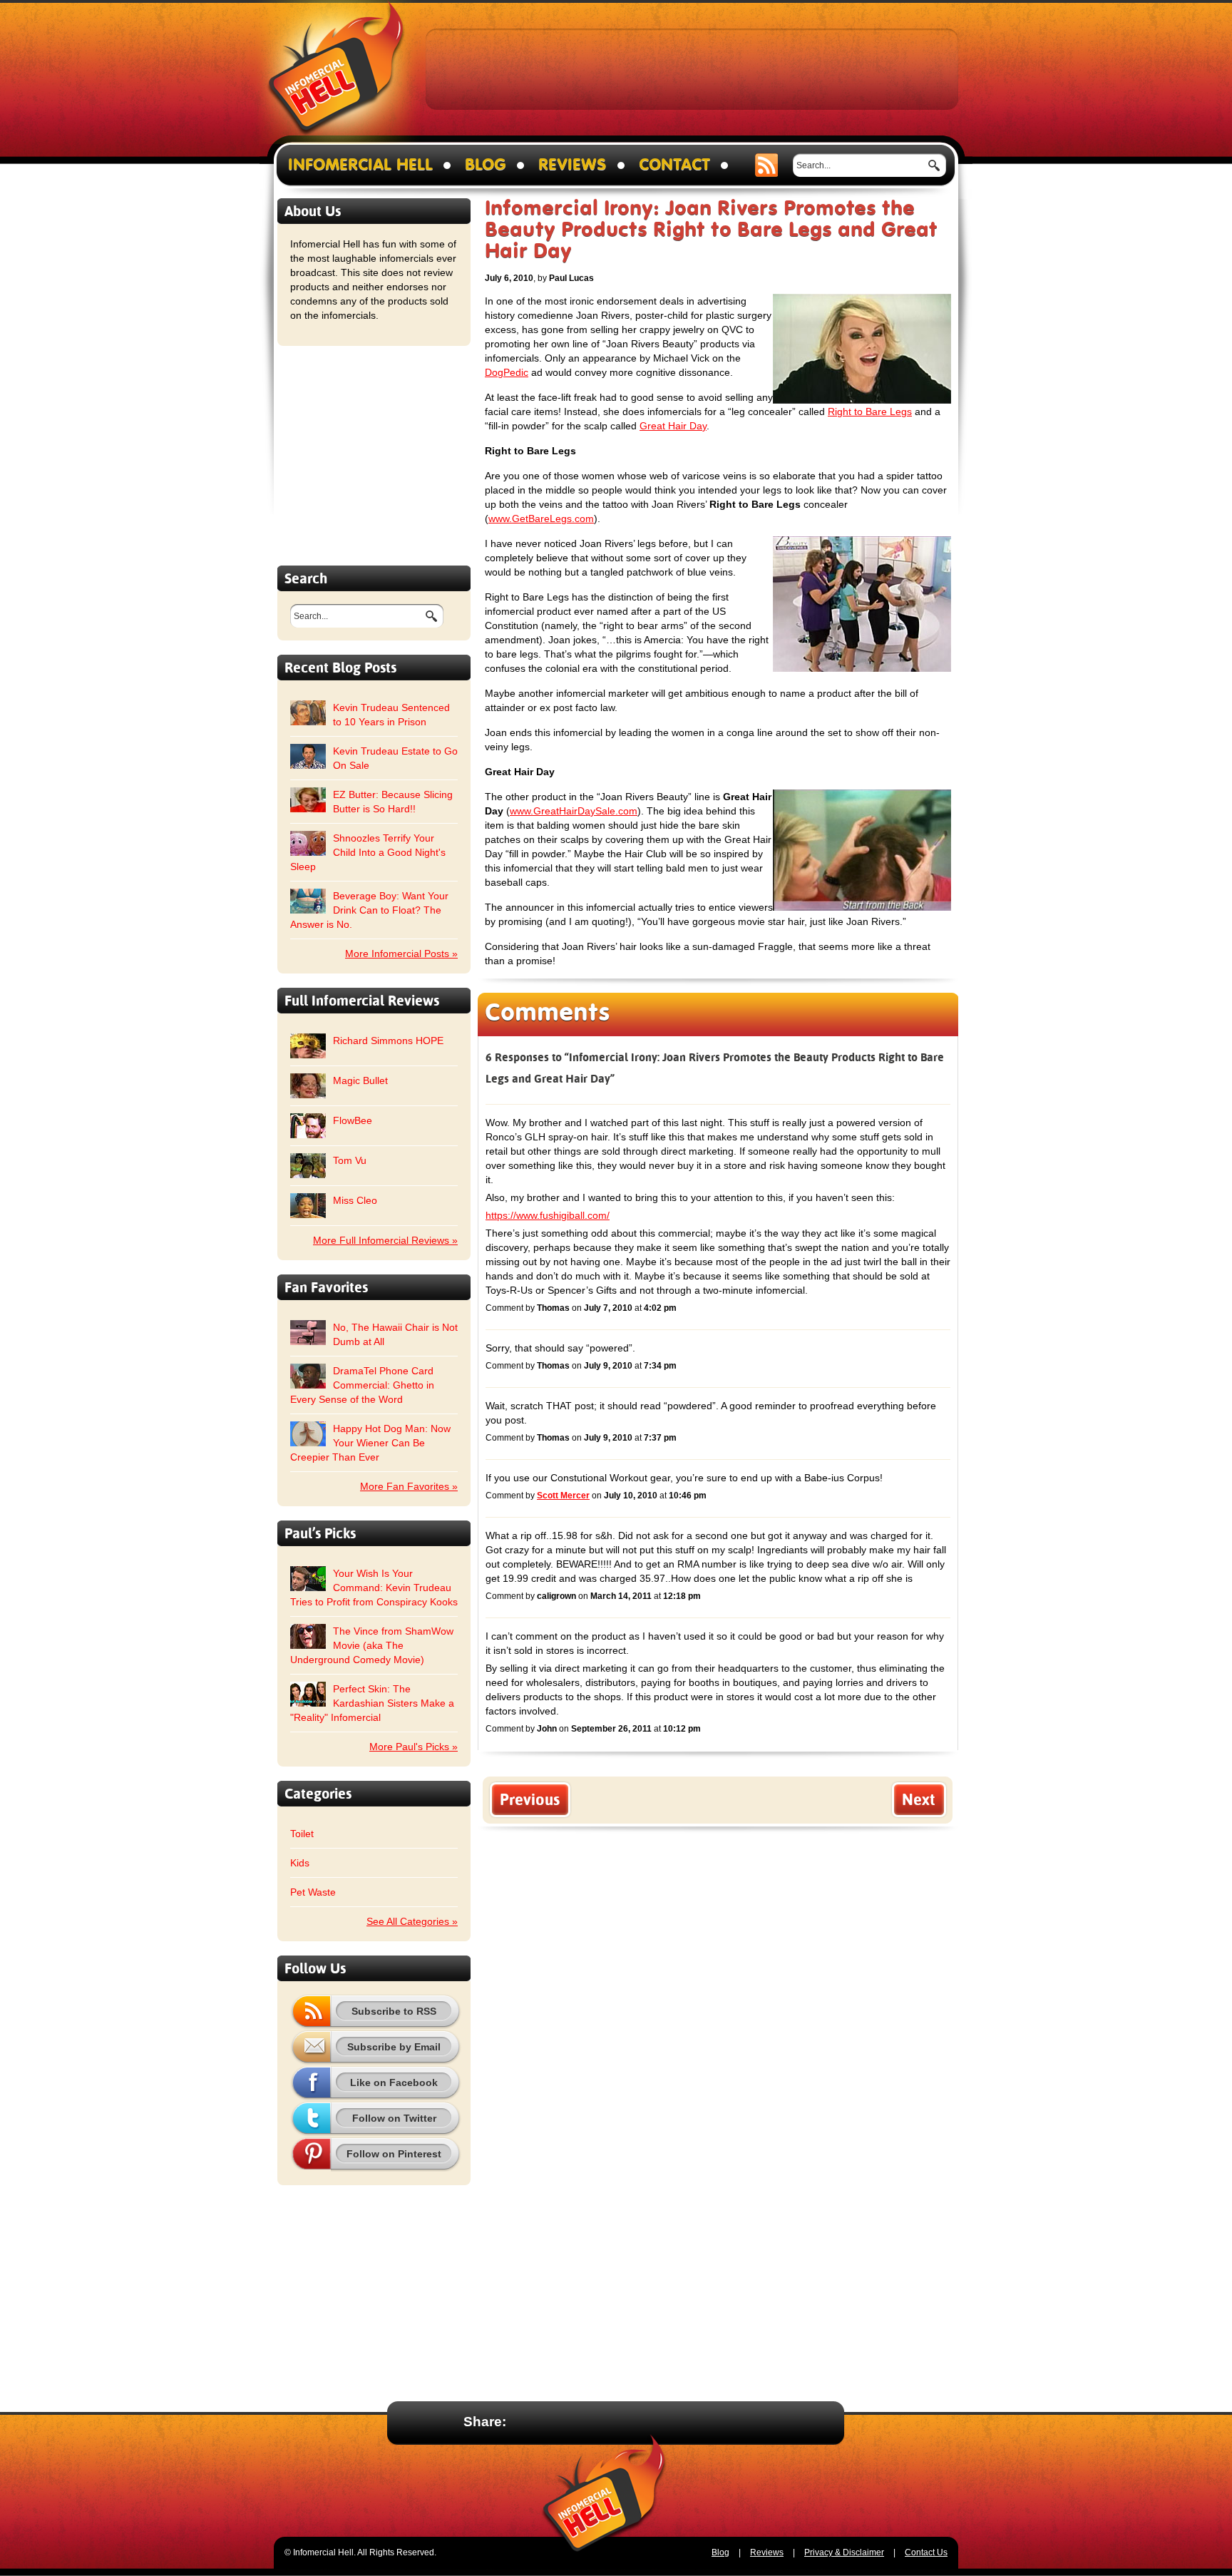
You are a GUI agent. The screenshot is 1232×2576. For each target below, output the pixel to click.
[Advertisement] (692, 68)
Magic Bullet (360, 1080)
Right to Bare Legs (870, 412)
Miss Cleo (355, 1200)
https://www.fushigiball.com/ (548, 1215)
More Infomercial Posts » (401, 954)
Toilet (302, 1834)
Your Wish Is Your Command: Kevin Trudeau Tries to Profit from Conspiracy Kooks (374, 1588)
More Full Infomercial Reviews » (385, 1240)
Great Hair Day (673, 426)
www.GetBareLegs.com (541, 518)
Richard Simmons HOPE (388, 1041)
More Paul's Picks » (414, 1747)
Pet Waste (313, 1892)
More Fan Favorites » (409, 1486)
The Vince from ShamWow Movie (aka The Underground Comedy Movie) (372, 1645)
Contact (674, 165)
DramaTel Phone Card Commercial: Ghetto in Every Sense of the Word (362, 1385)
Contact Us (926, 2552)
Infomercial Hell (336, 72)
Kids (300, 1863)
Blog (486, 165)
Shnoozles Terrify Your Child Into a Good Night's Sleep (368, 852)
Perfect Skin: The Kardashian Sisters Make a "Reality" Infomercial (372, 1703)
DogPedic (507, 372)
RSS (767, 165)
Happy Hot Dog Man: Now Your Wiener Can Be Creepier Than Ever (370, 1443)
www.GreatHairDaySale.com (574, 811)
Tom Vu (350, 1160)
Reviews (573, 165)
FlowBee (353, 1120)
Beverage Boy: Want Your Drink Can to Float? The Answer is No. (369, 910)
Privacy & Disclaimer (844, 2552)
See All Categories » (412, 1921)
